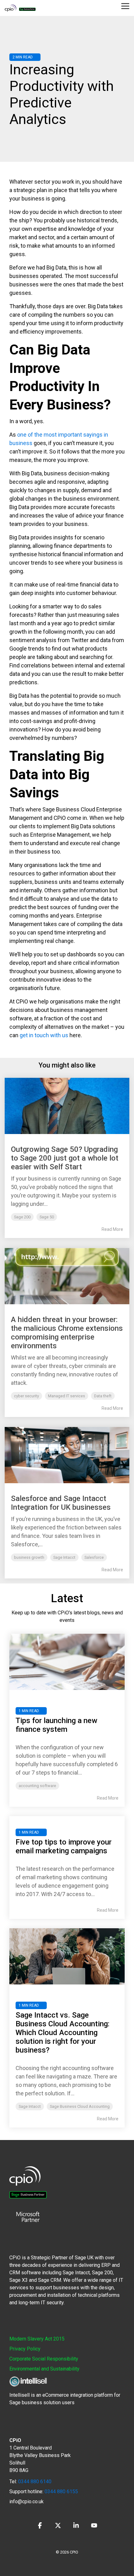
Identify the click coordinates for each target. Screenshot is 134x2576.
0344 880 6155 (61, 2492)
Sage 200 (22, 1217)
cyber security (26, 1396)
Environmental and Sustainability (44, 2369)
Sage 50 (47, 1217)
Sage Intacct (64, 1557)
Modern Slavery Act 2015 (37, 2339)
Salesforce (94, 1557)
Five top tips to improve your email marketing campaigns (64, 1846)
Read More (112, 1229)
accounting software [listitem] (37, 1786)
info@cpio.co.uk (26, 2502)
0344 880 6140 (35, 2482)
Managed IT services (67, 1396)
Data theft (103, 1396)
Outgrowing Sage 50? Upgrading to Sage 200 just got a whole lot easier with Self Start (65, 1158)
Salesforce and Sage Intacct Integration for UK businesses (61, 1503)
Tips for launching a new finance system (56, 1725)
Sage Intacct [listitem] (30, 2106)
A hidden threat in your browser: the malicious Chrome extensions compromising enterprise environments (67, 1333)
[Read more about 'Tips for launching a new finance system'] (67, 1662)
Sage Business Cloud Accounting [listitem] (80, 2106)
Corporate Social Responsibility (44, 2359)
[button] (125, 6)
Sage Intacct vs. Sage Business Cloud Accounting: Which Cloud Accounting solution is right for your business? (62, 2033)
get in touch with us (44, 1035)
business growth (29, 1557)
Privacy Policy (25, 2349)
